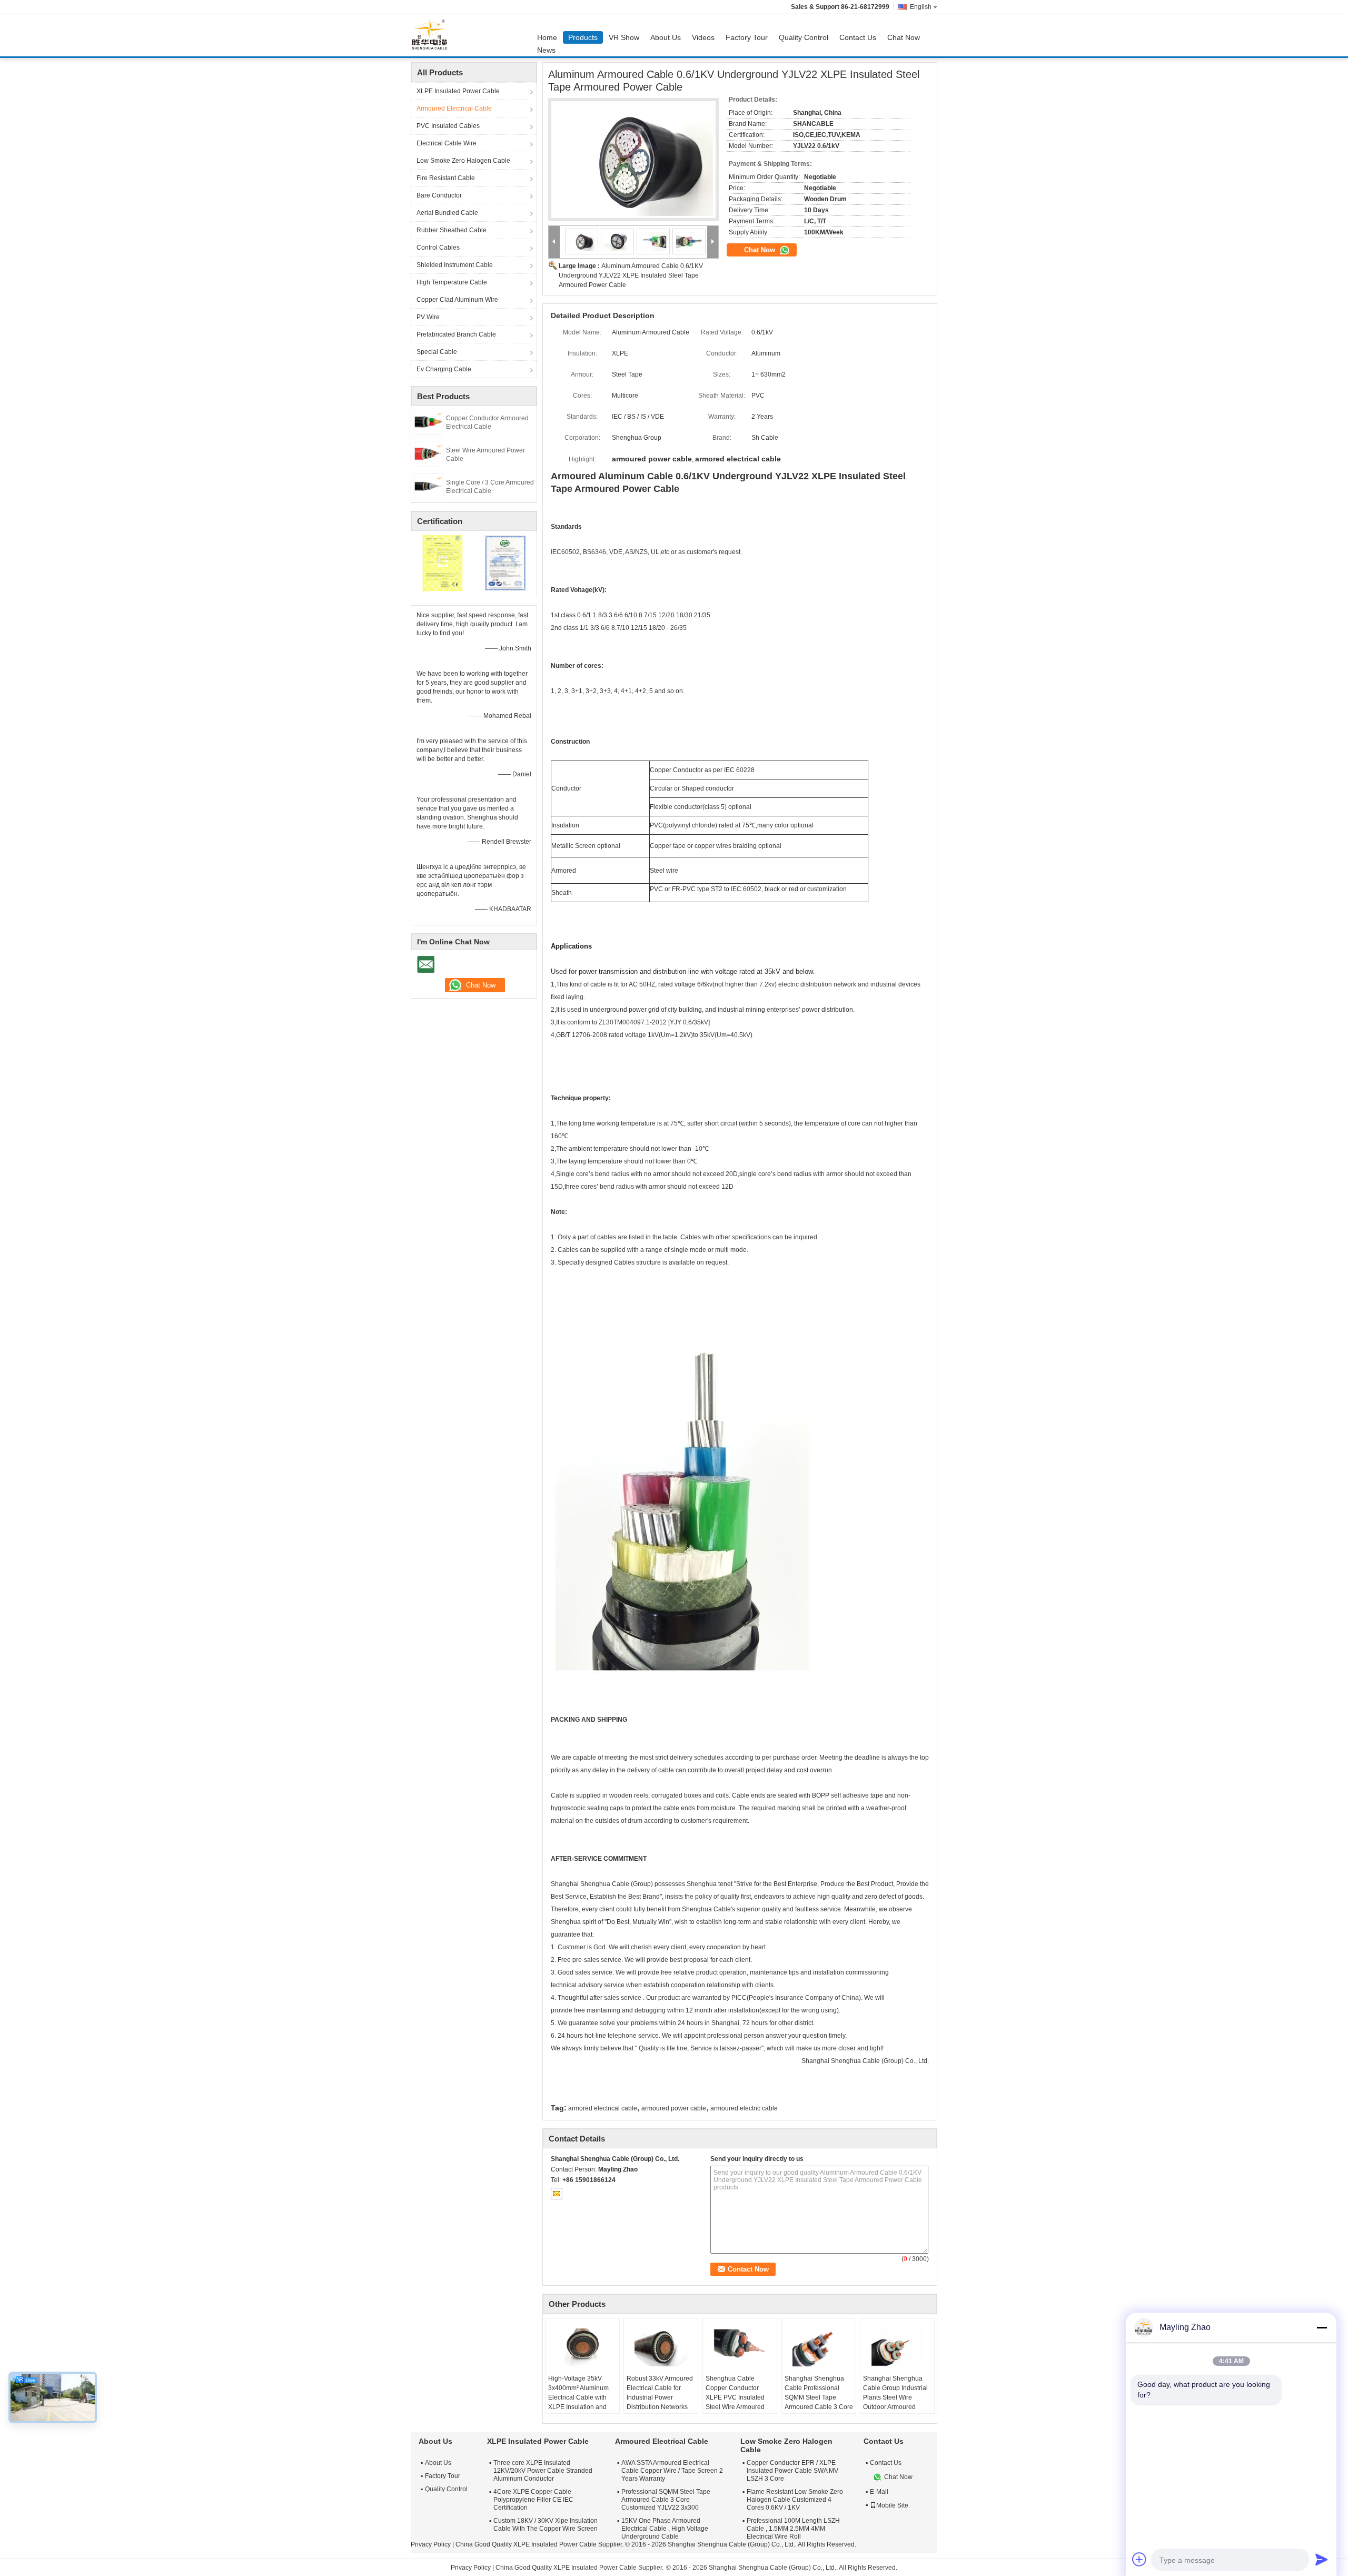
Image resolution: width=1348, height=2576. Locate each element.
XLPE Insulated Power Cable (458, 91)
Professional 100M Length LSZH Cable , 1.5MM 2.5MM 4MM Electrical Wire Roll (793, 2529)
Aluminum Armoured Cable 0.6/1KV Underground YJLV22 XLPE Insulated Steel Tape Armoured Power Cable (631, 275)
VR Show (624, 37)
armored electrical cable (603, 2108)
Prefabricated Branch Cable (456, 334)
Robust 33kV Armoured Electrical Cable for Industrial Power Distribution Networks (660, 2393)
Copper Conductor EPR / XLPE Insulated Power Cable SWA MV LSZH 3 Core (792, 2471)
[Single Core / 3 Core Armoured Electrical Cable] (429, 486)
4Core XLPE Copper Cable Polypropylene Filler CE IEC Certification (533, 2500)
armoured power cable (674, 2108)
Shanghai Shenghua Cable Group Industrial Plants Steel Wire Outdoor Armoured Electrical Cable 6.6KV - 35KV (897, 2402)
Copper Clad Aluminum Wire (457, 300)
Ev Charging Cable (444, 369)
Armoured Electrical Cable (454, 108)
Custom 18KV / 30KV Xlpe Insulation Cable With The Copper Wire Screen (546, 2525)
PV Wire (428, 317)
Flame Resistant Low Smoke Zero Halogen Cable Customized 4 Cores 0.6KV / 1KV (795, 2500)
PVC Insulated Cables (448, 126)
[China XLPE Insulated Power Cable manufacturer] (432, 35)
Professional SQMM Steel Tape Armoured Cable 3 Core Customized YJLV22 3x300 (666, 2500)
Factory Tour (747, 37)
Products (583, 37)
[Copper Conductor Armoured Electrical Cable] (429, 421)
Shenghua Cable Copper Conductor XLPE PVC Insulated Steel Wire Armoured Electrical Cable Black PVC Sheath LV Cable (737, 2402)
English (921, 7)
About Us (666, 37)
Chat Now (904, 37)
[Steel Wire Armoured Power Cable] (429, 453)
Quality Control (804, 37)
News (546, 50)
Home (547, 37)
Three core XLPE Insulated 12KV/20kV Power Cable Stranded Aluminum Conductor (543, 2471)
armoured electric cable (744, 2108)
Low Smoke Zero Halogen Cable (463, 161)
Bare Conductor (439, 195)
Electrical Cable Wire (447, 143)
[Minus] (1322, 2327)
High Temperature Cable (452, 282)
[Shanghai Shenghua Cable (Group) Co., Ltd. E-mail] (557, 2194)
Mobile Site (892, 2505)
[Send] (1322, 2559)
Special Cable (437, 352)
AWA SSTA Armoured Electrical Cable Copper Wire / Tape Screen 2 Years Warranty (672, 2471)
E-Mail (879, 2492)
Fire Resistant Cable (446, 178)
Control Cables (438, 248)
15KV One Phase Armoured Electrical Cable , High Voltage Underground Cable (665, 2529)
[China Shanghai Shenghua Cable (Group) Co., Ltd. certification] (443, 562)
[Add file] (1139, 2559)
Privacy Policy (431, 2544)
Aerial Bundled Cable (447, 213)
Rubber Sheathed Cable (452, 230)
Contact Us (858, 37)
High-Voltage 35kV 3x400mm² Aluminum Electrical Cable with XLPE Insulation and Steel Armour (578, 2397)
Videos (703, 37)
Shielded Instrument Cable (455, 265)
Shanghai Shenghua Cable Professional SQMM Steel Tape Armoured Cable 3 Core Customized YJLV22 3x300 (819, 2402)
